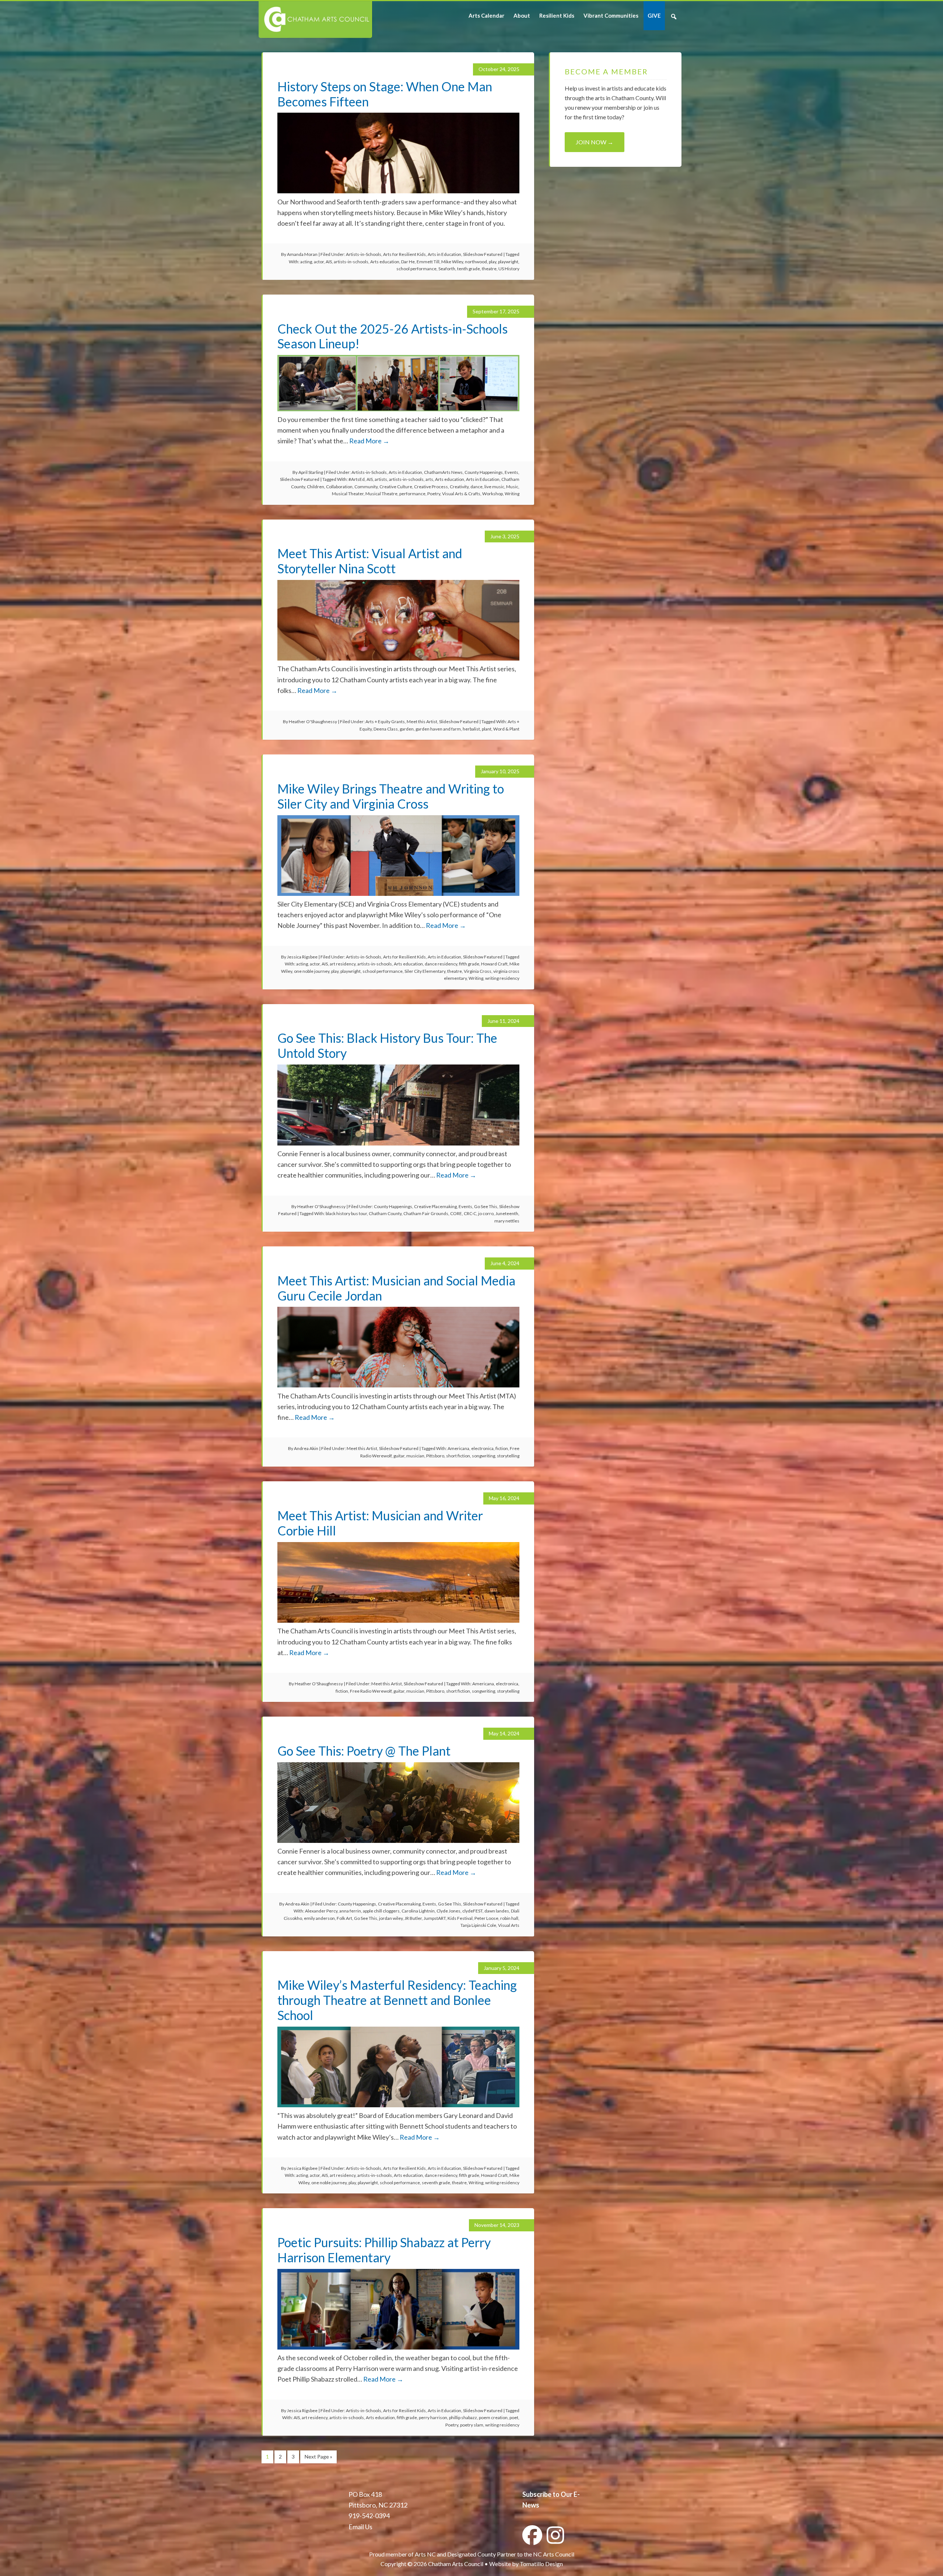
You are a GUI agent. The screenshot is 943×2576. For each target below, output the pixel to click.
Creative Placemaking (435, 1206)
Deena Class (386, 729)
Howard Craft (494, 964)
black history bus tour (346, 1213)
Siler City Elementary (425, 971)
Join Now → (595, 142)
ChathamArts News (443, 472)
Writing (512, 494)
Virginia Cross (478, 971)
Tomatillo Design (541, 2564)
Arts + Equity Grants (385, 722)
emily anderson (319, 1918)
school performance (416, 269)
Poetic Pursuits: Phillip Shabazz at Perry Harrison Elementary (384, 2250)
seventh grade (436, 2183)
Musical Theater (348, 494)
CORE (456, 1213)
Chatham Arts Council (315, 20)
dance (476, 487)
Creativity (459, 487)
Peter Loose (486, 1918)
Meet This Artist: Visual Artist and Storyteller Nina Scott (370, 561)
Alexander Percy (321, 1911)
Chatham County (385, 1213)
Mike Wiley (452, 262)
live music (494, 487)
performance (412, 494)
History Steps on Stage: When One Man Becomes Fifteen (385, 94)
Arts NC (425, 2554)
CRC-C (470, 1213)
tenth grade (469, 269)
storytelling (508, 1456)
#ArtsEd (357, 479)
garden (407, 729)
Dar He (408, 262)
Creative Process (431, 487)
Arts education (385, 262)
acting (306, 262)
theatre (489, 269)
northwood (476, 262)
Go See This (486, 1206)
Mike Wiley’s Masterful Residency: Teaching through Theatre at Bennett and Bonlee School (397, 2000)
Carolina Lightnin (418, 1911)
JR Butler (413, 1918)
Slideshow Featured (483, 254)
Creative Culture (396, 487)
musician (415, 1456)
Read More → (369, 441)
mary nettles (507, 1221)
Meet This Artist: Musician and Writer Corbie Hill (380, 1523)
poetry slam (472, 2425)
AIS (329, 262)
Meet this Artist (422, 722)
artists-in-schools (351, 262)
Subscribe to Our (547, 2494)
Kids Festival (460, 1918)
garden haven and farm (438, 729)
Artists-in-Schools (364, 254)
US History (509, 269)
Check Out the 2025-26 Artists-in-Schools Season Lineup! (392, 336)
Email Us (360, 2527)
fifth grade (469, 964)
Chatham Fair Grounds (426, 1213)
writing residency (502, 978)
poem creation (493, 2417)
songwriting (483, 1456)
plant (487, 729)
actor (319, 262)
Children (315, 487)
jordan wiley (391, 1918)
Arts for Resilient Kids (404, 254)
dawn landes (497, 1911)
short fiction (458, 1456)
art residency (343, 964)
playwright (508, 262)
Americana (458, 1448)
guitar (399, 1456)
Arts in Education (444, 254)
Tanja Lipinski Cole (478, 1925)
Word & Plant (506, 729)
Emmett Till (428, 262)
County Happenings (484, 472)
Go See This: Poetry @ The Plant (364, 1751)
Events (511, 472)
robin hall (509, 1918)
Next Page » (318, 2457)
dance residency (441, 964)
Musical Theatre (381, 494)
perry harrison (433, 2417)
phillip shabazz (463, 2417)
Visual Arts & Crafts (461, 494)
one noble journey (312, 971)
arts (429, 479)
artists (381, 479)
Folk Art (344, 1918)
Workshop (492, 494)
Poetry (434, 494)
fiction (502, 1448)
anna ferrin (350, 1911)
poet (514, 2417)
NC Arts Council (554, 2554)
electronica (482, 1448)
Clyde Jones (448, 1911)
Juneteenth (507, 1213)
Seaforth (447, 269)
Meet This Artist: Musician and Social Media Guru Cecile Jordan (396, 1288)
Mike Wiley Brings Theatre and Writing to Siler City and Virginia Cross (391, 796)
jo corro (486, 1213)
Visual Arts (509, 1925)
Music (512, 487)
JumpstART (435, 1918)
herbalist (471, 729)
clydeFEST (472, 1911)
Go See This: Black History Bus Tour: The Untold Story (387, 1045)
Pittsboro (435, 1456)
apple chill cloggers (381, 1911)
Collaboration (339, 487)
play (492, 262)
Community (366, 487)
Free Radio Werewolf (371, 1691)
